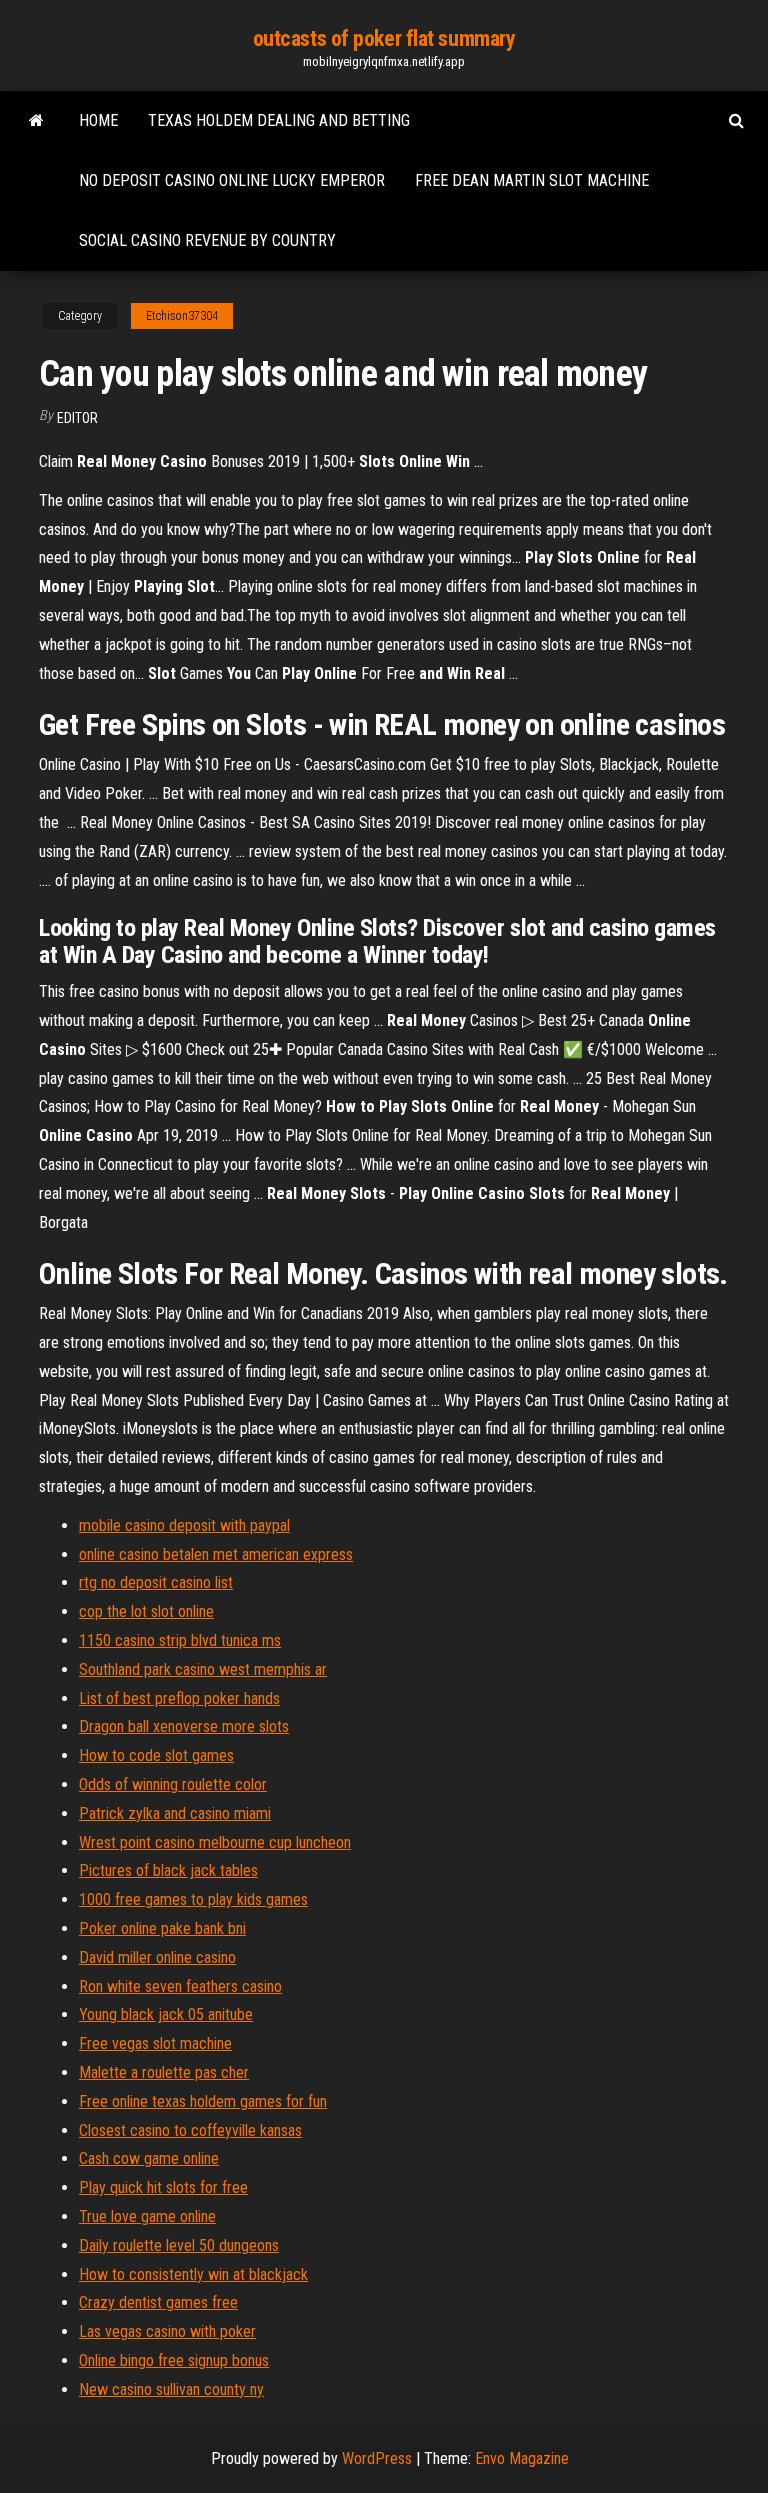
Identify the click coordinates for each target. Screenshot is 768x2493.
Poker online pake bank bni (162, 1928)
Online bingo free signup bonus (174, 2360)
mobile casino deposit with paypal (184, 1525)
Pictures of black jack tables (168, 1870)
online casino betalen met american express (216, 1554)
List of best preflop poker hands (179, 1698)
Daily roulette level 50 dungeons (179, 2245)
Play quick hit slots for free (163, 2187)
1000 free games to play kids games (193, 1899)
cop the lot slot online (146, 1611)
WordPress (377, 2458)
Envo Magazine (522, 2458)
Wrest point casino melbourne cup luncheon (215, 1842)
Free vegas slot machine (155, 2043)
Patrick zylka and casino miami (175, 1813)
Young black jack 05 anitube (166, 2014)
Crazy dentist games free (158, 2302)
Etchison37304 (182, 316)
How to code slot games (156, 1755)
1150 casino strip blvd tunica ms (180, 1640)
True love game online (147, 2216)
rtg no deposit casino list (156, 1582)
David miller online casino (157, 1957)
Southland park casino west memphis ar (203, 1669)
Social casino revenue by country (207, 240)
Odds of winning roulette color (173, 1784)
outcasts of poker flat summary (384, 38)
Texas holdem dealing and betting (279, 120)
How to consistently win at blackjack (193, 2274)
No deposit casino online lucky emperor (232, 180)
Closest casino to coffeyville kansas (190, 2130)
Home (98, 120)
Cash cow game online (149, 2158)
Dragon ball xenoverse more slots (184, 1726)
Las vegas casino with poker (167, 2331)
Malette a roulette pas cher (164, 2072)
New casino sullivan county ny (171, 2389)
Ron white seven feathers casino (180, 1986)
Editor (77, 418)
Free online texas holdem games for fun (203, 2101)
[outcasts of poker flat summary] (36, 121)
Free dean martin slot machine (532, 180)
